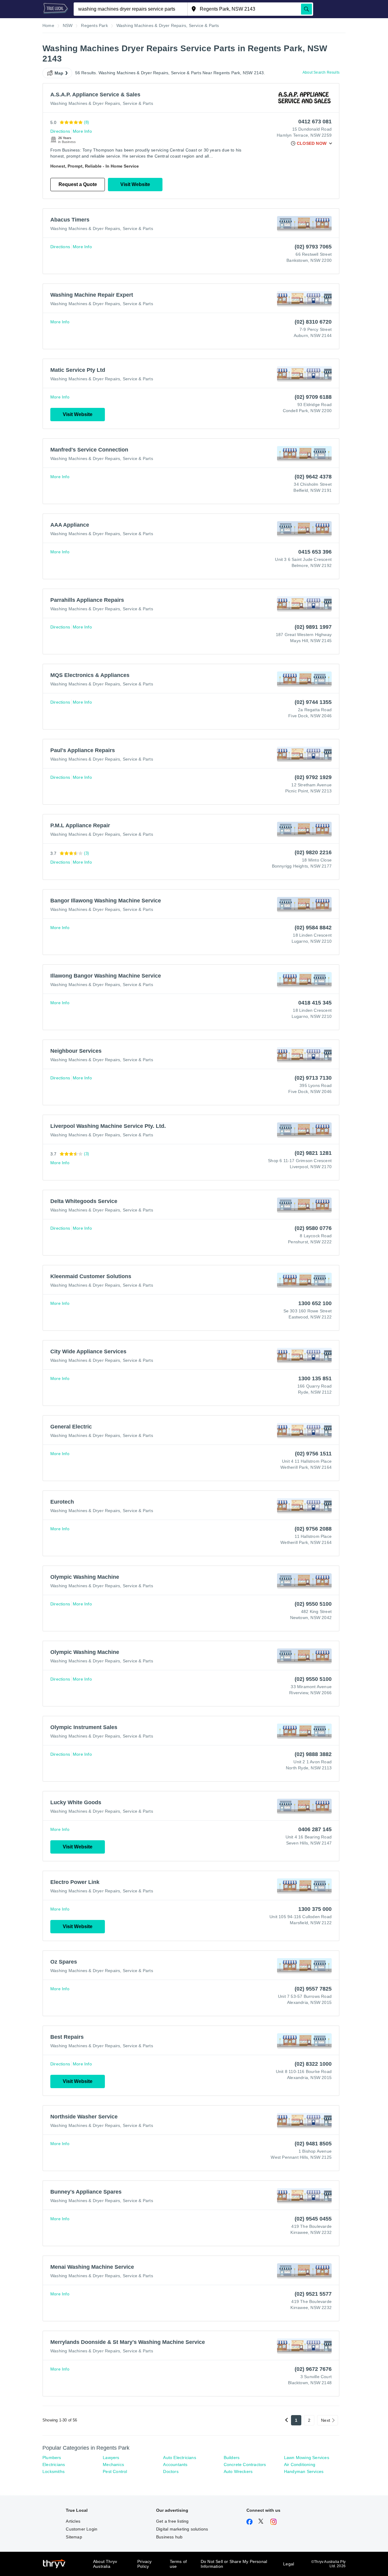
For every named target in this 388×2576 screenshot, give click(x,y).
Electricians (54, 2464)
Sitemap (74, 2537)
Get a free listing (172, 2521)
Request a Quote (78, 184)
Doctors (171, 2471)
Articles (73, 2521)
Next (326, 2420)
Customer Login (82, 2529)
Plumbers (52, 2458)
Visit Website (135, 184)
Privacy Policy (144, 2564)
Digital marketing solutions (182, 2529)
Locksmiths (54, 2471)
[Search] (306, 9)
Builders (232, 2458)
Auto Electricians (179, 2458)
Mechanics (113, 2464)
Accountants (175, 2464)
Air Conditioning (300, 2464)
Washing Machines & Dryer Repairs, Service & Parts (102, 103)
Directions (60, 131)
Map (59, 73)
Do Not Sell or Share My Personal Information (234, 2564)
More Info (82, 131)
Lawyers (111, 2458)
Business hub (169, 2537)
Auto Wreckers (238, 2471)
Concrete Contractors (245, 2464)
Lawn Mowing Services (307, 2458)
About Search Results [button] (321, 72)
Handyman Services (304, 2471)
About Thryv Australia (105, 2564)
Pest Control (115, 2471)
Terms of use (178, 2564)
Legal (289, 2564)
